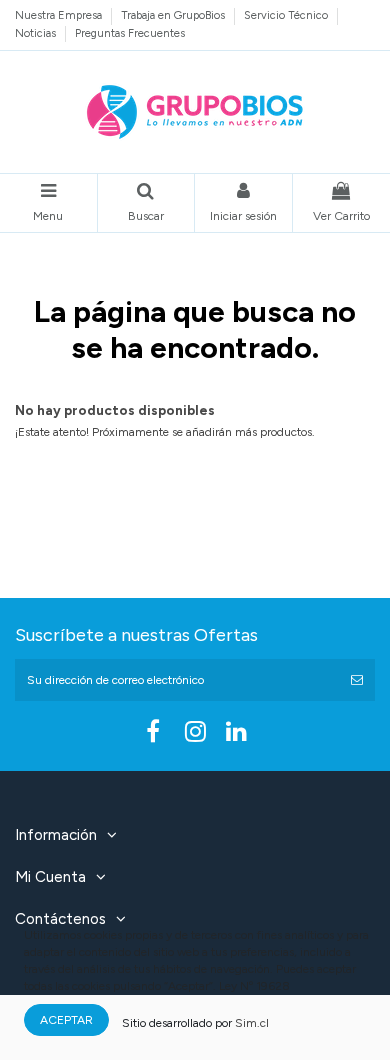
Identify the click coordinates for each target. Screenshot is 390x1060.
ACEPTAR (66, 1020)
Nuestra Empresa (60, 15)
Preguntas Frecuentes (130, 33)
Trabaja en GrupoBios (174, 15)
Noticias (37, 33)
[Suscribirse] (357, 680)
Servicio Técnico (287, 15)
